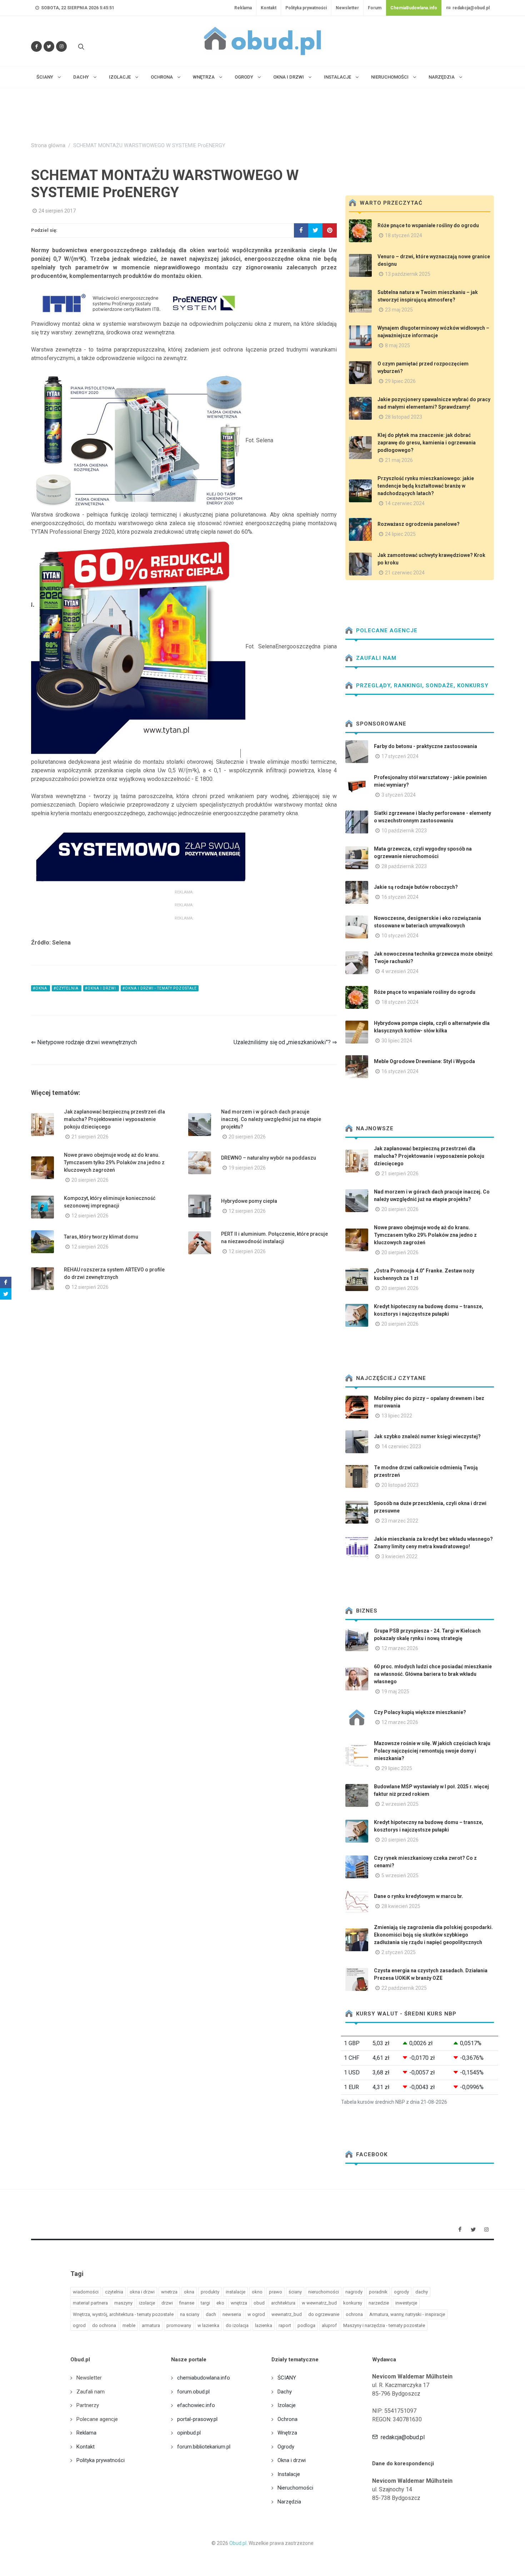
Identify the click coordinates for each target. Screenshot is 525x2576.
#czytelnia (67, 988)
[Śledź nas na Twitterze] (49, 46)
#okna (41, 988)
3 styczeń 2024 (399, 795)
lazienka (264, 2325)
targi (205, 2303)
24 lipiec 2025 (400, 534)
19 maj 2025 (395, 1691)
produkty (210, 2292)
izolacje (147, 2303)
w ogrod (256, 2314)
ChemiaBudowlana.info (414, 8)
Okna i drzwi (292, 2460)
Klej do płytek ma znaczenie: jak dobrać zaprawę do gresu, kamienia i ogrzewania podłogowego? (427, 443)
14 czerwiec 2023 (401, 1446)
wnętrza (239, 2303)
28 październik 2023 (404, 866)
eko (220, 2303)
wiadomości (86, 2292)
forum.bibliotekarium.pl (204, 2447)
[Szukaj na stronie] (80, 46)
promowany (179, 2325)
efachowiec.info (196, 2405)
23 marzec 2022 (400, 1521)
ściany (295, 2292)
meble (129, 2325)
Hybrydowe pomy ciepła (249, 1201)
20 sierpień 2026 (247, 1137)
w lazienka (208, 2325)
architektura (283, 2303)
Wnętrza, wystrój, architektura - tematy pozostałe (123, 2314)
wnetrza (169, 2292)
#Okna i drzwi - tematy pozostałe (160, 988)
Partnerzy (88, 2405)
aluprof (329, 2325)
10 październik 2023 (404, 831)
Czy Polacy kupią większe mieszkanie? (420, 1712)
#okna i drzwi (101, 988)
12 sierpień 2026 (90, 1216)
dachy (422, 2292)
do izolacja (237, 2325)
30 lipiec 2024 (397, 1041)
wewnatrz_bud (287, 2314)
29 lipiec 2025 (397, 1768)
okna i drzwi (142, 2292)
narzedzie (379, 2303)
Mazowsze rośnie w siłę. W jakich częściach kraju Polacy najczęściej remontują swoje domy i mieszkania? (432, 1751)
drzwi (167, 2303)
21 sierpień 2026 (90, 1137)
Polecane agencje (386, 631)
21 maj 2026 (399, 460)
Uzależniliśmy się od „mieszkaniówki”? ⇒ (285, 1042)
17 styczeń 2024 (400, 756)
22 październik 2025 (404, 1988)
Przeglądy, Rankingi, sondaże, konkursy (421, 686)
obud (259, 2303)
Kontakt (269, 8)
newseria (232, 2314)
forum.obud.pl (193, 2392)
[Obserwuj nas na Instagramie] (61, 46)
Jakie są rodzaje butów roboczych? (416, 887)
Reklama (243, 8)
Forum (375, 8)
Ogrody (286, 2447)
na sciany (190, 2314)
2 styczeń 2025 (399, 1952)
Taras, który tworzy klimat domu (101, 1237)
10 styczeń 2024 (400, 936)
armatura (151, 2325)
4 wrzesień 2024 (400, 971)
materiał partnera (90, 2303)
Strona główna (48, 146)
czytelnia (114, 2292)
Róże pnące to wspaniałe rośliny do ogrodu (428, 225)
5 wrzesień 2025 (400, 1875)
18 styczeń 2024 (404, 235)
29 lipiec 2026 (400, 381)
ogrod (79, 2325)
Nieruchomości (295, 2488)
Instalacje (289, 2474)
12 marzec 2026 (400, 1648)
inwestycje (406, 2303)
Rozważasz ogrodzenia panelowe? (419, 524)
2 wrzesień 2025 (400, 1804)
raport (285, 2325)
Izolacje (287, 2405)
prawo (276, 2292)
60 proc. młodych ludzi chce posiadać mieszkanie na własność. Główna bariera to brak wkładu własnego (433, 1674)
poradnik (378, 2292)
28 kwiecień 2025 (401, 1906)
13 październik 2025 (408, 274)
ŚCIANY (287, 2378)
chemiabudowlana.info (204, 2378)
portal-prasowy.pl (197, 2419)
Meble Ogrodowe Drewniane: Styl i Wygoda (424, 1061)
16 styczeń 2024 (400, 897)
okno (257, 2292)
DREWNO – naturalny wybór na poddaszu (269, 1158)
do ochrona (104, 2325)
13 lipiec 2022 (397, 1416)
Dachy (285, 2392)
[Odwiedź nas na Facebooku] (36, 46)
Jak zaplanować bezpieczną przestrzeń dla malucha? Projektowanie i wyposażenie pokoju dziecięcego (114, 1119)
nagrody (354, 2292)
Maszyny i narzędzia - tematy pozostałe (384, 2325)
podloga (306, 2325)
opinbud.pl (189, 2433)
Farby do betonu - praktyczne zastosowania (426, 746)
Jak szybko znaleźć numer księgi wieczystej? (427, 1436)
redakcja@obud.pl (471, 8)
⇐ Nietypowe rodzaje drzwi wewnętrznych (84, 1042)
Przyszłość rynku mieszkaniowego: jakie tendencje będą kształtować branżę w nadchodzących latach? (426, 486)
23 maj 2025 (399, 310)
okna (189, 2292)
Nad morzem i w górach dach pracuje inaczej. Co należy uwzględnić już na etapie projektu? (271, 1119)
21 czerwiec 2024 (405, 573)
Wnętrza (287, 2433)
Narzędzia (289, 2502)
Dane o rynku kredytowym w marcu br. (419, 1896)
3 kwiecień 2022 (399, 1556)
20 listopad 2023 (400, 1485)
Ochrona (287, 2419)
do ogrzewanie (324, 2314)
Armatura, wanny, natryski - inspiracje (407, 2314)
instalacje (236, 2292)
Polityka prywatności (306, 8)
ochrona (354, 2314)
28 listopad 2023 (404, 417)
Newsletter (347, 8)
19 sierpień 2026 (247, 1168)
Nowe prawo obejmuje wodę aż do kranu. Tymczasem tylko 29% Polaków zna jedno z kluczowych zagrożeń (114, 1162)
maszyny (123, 2303)
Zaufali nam (375, 658)
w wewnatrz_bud (319, 2303)
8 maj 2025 (397, 345)
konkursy (353, 2303)
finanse (187, 2303)
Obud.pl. (238, 2543)
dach (211, 2314)
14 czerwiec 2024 (405, 503)
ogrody (401, 2292)
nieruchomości (324, 2292)
